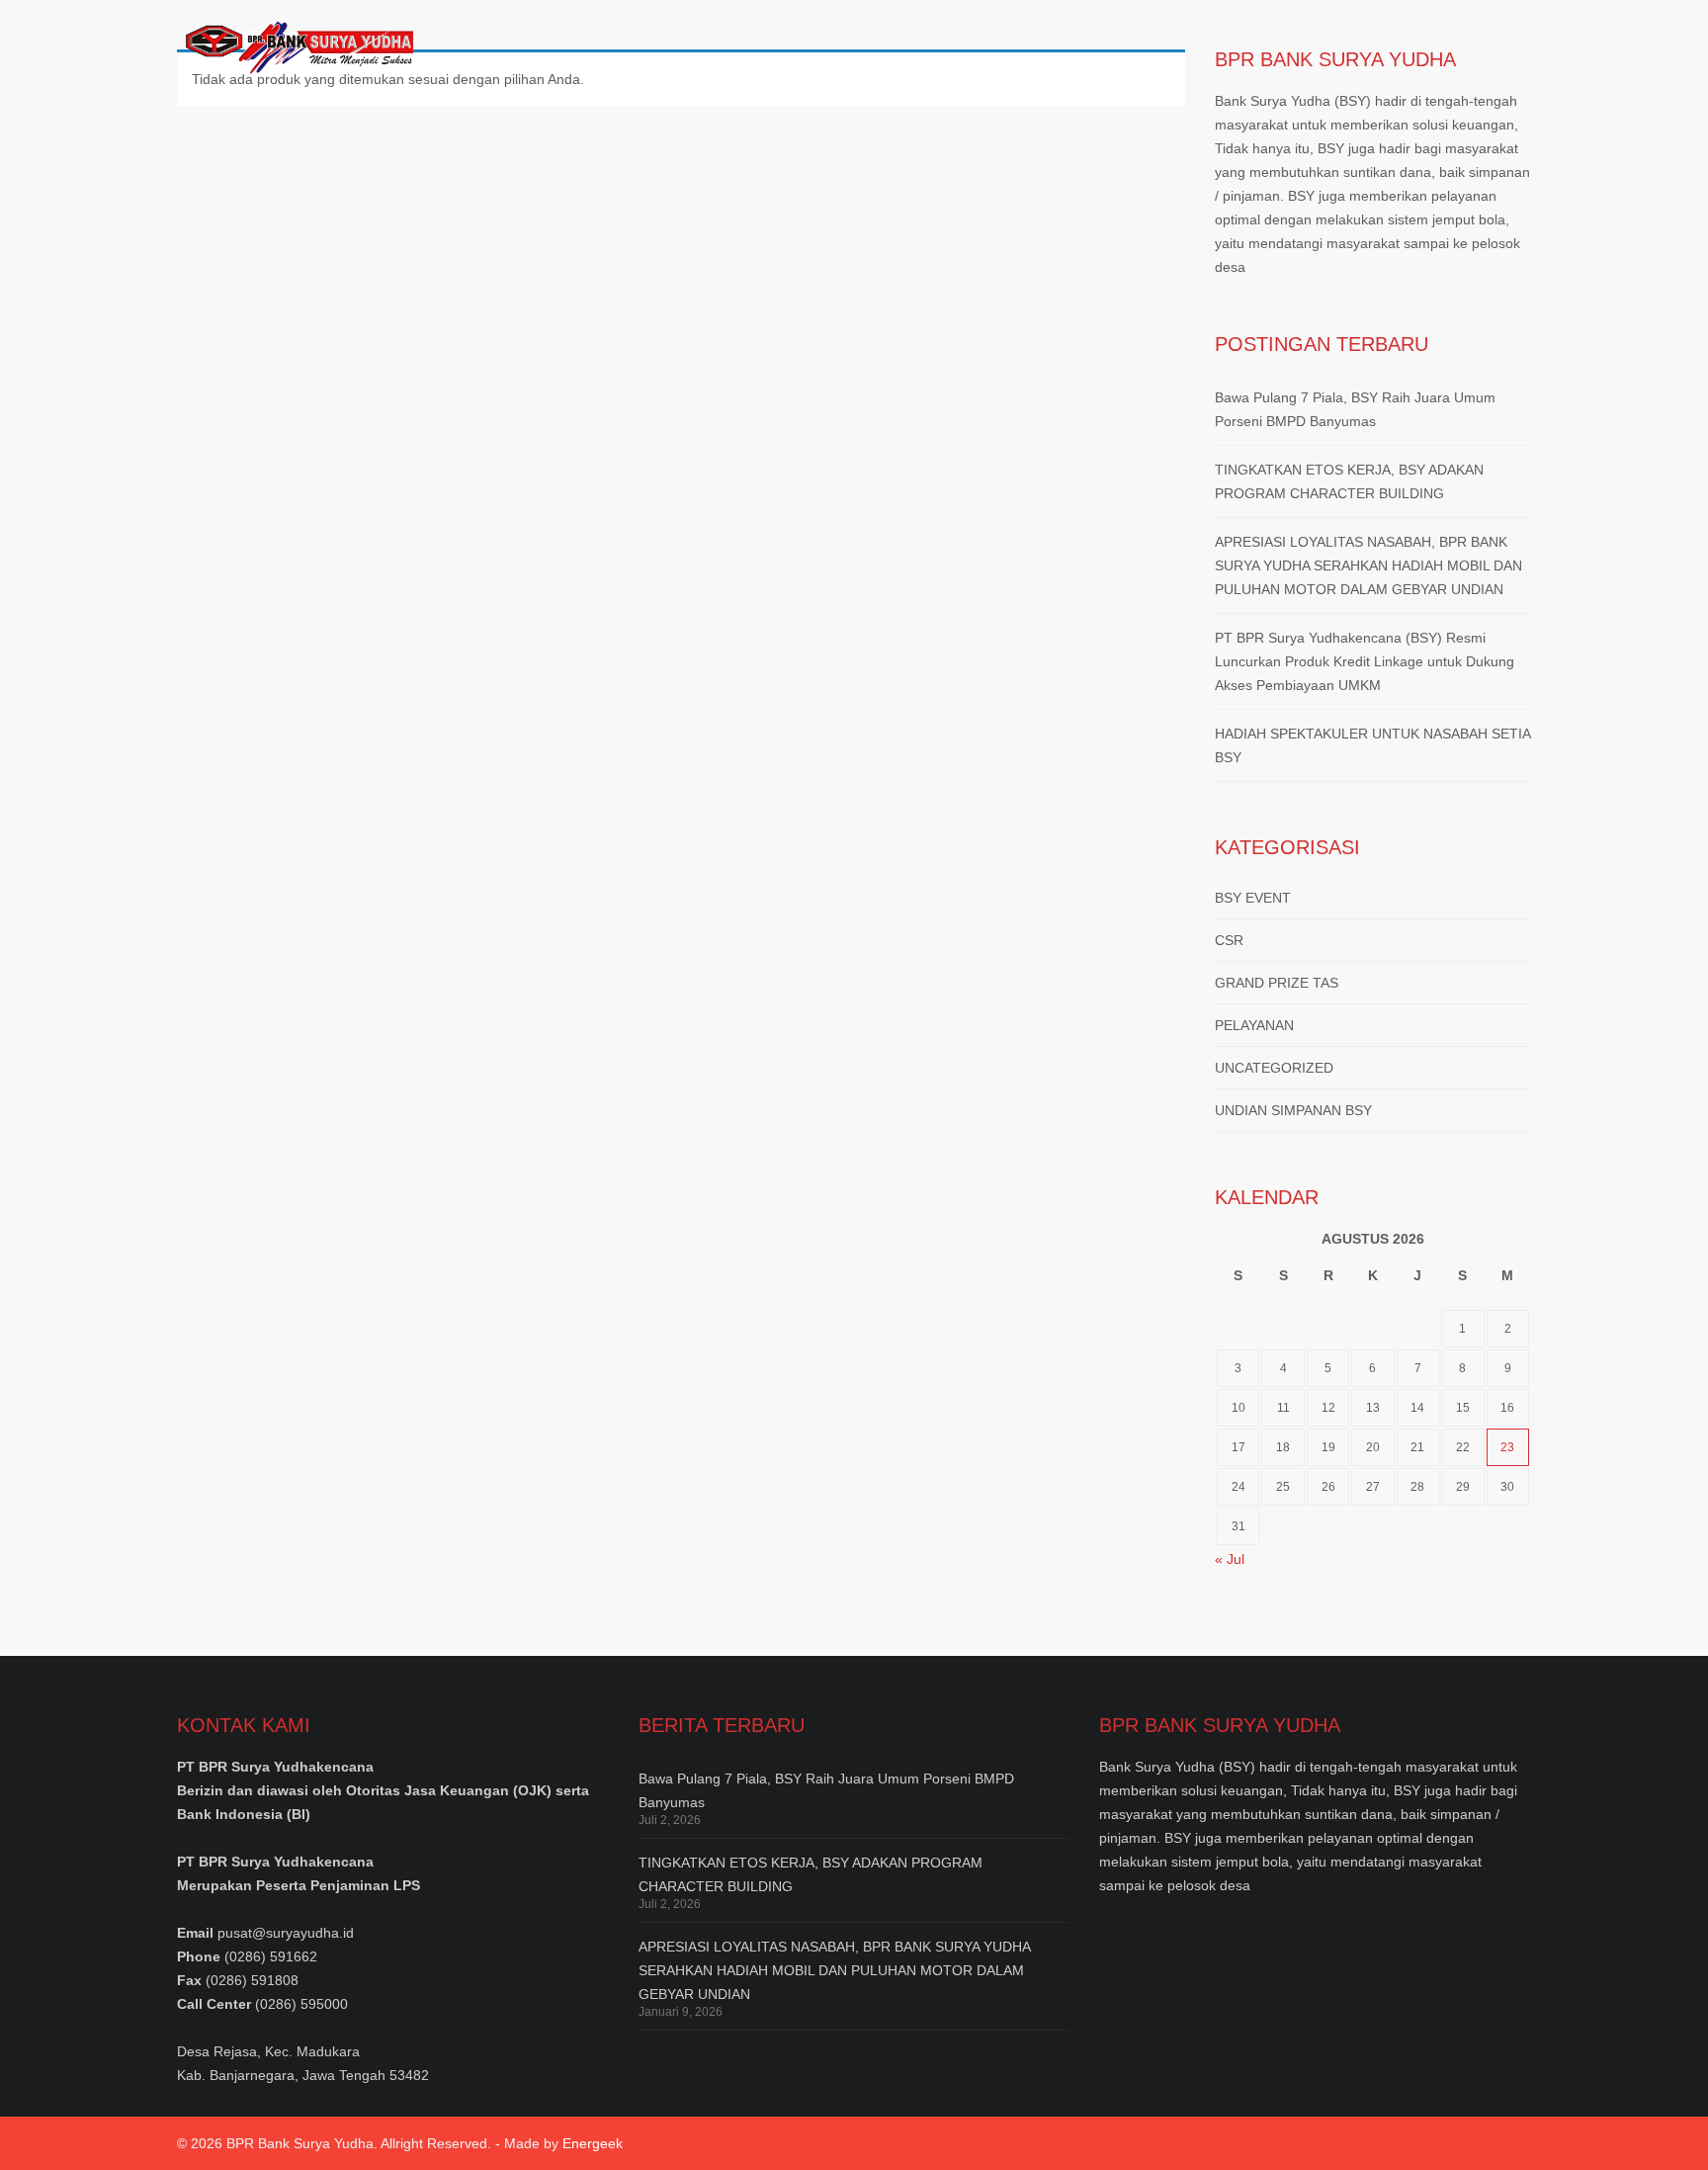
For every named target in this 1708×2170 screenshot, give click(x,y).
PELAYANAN (1254, 1025)
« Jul (1230, 1559)
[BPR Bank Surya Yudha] (295, 44)
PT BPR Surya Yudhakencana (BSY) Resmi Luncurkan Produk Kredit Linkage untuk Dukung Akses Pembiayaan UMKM (1365, 661)
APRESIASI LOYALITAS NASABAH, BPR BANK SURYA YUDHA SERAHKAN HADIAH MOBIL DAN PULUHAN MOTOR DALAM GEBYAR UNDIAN (1368, 565)
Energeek (593, 2143)
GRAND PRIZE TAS (1277, 983)
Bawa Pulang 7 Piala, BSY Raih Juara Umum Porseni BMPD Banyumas (1355, 409)
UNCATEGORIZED (1274, 1068)
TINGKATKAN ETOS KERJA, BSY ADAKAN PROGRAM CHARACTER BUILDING (1349, 481)
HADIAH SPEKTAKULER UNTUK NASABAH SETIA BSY (1372, 745)
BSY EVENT (1253, 898)
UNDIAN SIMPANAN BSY (1293, 1110)
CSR (1229, 940)
